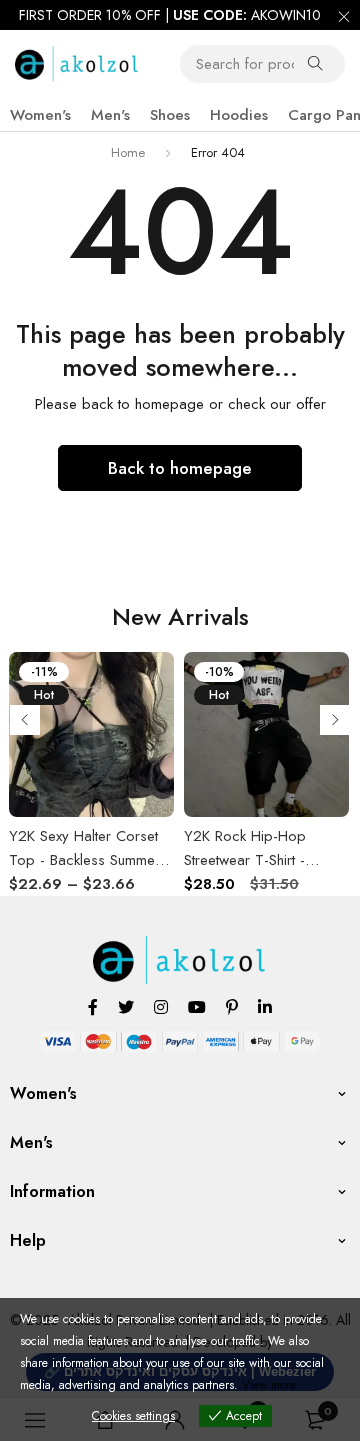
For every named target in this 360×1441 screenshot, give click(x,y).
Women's (40, 115)
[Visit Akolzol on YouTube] (197, 1006)
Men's (110, 115)
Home (128, 152)
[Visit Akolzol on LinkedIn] (265, 1006)
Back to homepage (180, 468)
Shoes (170, 115)
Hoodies (239, 115)
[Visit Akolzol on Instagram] (161, 1006)
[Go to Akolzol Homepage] (180, 947)
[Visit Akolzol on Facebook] (93, 1006)
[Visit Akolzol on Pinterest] (232, 1006)
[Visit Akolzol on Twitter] (126, 1006)
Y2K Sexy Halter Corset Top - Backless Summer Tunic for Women (84, 860)
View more (269, 1385)
